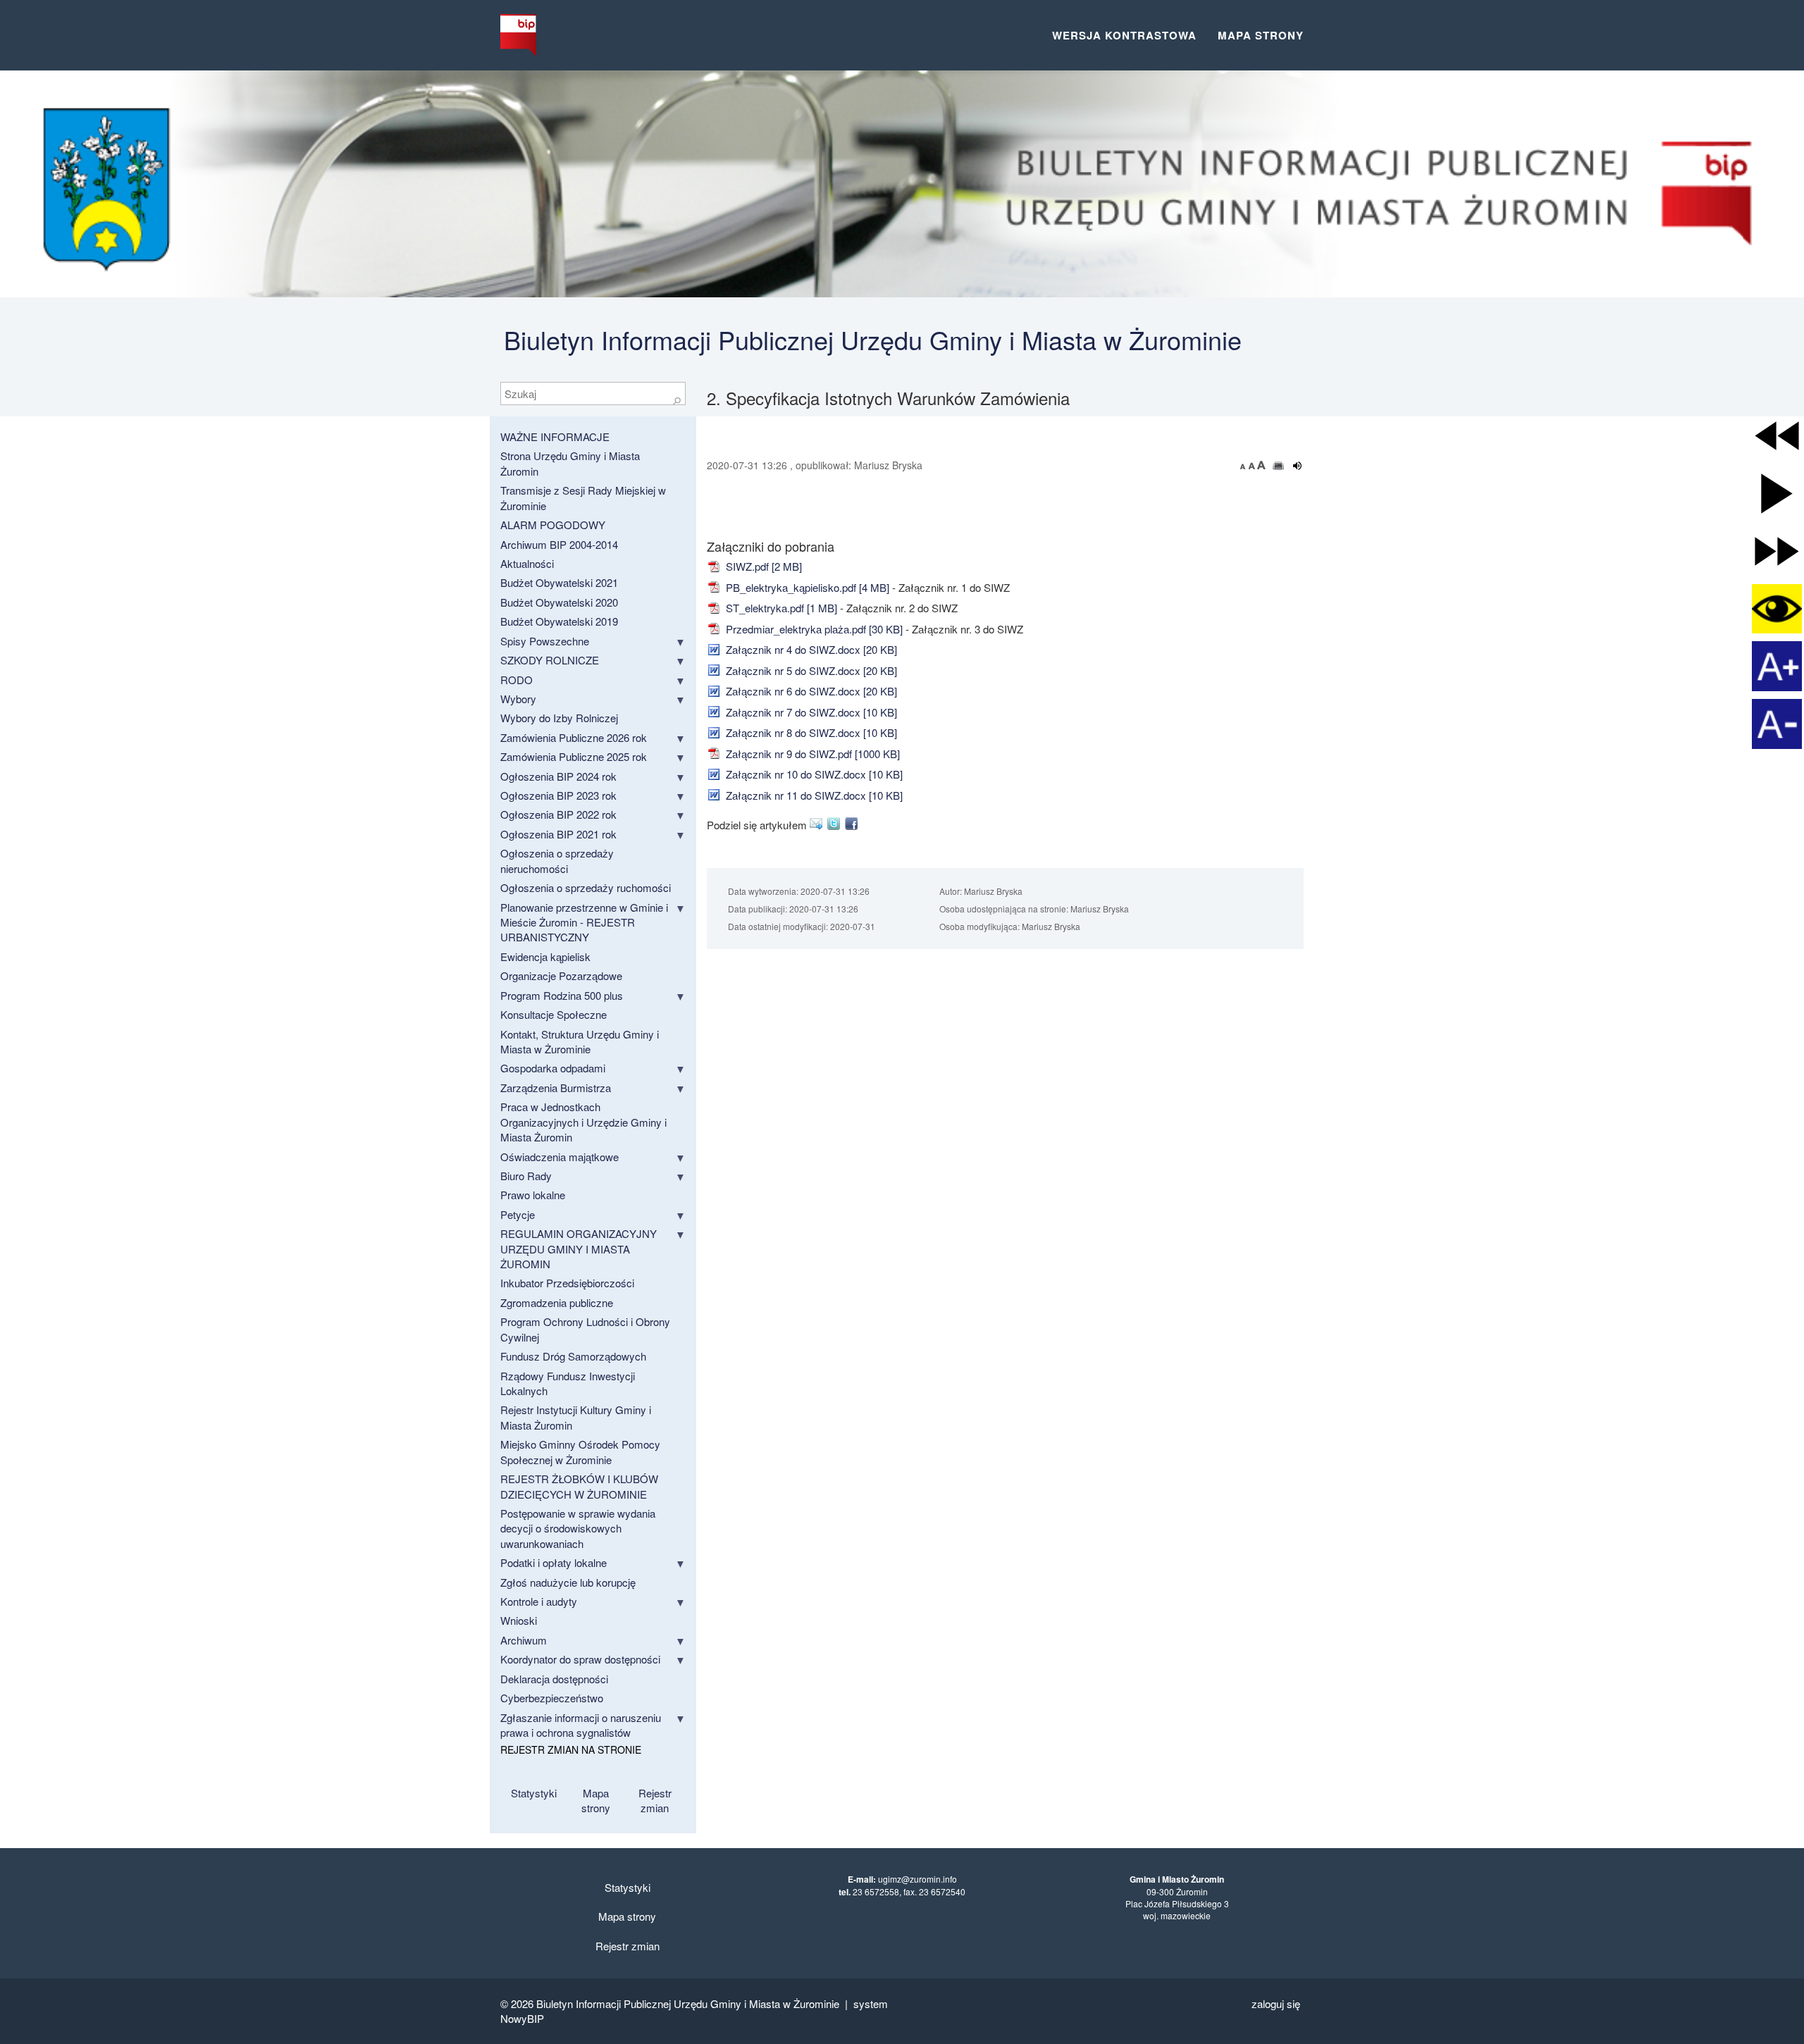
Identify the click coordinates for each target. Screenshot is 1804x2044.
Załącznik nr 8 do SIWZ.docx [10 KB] (810, 732)
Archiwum (524, 1640)
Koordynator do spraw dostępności (580, 1659)
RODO (517, 680)
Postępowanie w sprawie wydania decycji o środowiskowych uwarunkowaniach (578, 1528)
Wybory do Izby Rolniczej (559, 718)
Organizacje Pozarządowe (561, 975)
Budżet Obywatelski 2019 (559, 621)
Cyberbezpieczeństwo (552, 1698)
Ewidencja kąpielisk (545, 956)
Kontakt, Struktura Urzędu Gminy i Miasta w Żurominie (580, 1041)
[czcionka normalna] (1253, 465)
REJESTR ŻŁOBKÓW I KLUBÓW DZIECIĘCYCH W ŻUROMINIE (579, 1486)
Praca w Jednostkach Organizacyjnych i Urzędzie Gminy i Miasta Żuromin (583, 1122)
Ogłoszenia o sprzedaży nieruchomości (557, 860)
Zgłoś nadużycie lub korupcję (568, 1582)
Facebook (854, 824)
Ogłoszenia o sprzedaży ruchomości (586, 887)
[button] (1777, 436)
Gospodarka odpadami (553, 1068)
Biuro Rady (526, 1176)
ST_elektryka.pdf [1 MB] (780, 608)
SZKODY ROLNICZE (550, 660)
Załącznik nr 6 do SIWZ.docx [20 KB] (810, 691)
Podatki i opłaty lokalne (554, 1562)
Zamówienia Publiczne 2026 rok (574, 737)
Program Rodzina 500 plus (562, 995)
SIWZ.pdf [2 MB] (762, 566)
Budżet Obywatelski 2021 (559, 582)
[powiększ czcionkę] (1261, 465)
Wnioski (519, 1620)
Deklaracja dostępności (554, 1679)
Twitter (836, 824)
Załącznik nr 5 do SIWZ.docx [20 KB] (810, 670)
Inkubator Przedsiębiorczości (567, 1283)
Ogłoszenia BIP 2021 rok (558, 834)
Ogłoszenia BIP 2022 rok (558, 814)
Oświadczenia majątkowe (560, 1157)
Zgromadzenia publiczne (557, 1302)
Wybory (518, 699)
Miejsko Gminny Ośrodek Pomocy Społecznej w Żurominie (580, 1451)
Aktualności (527, 563)
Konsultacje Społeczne (554, 1014)
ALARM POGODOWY (553, 525)
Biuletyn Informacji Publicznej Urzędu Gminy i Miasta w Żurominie (873, 339)
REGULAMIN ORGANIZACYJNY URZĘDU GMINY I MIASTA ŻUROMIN (579, 1249)
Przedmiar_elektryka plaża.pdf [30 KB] (813, 629)
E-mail (818, 824)
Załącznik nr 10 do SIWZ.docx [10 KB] (813, 774)
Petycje (518, 1214)
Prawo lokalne (533, 1195)
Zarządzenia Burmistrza (556, 1088)
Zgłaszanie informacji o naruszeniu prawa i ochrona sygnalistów (581, 1725)
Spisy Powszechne (545, 641)
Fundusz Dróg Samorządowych (573, 1356)
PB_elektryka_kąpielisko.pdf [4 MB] (806, 587)
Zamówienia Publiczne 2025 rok (574, 756)
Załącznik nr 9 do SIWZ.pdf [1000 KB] (811, 754)
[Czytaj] (1298, 466)
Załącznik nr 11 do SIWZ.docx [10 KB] (813, 795)
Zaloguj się (1276, 2003)
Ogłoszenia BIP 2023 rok (558, 795)
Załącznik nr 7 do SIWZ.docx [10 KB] (810, 712)
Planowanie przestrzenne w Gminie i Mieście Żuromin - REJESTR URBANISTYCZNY (584, 922)
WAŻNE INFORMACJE (555, 436)
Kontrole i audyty (539, 1601)
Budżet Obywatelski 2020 (559, 602)
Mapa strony (1261, 35)
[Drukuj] (1279, 466)
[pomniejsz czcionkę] (1244, 465)
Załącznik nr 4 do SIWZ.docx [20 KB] (810, 649)
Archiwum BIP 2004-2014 (559, 544)
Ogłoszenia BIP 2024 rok (558, 776)
